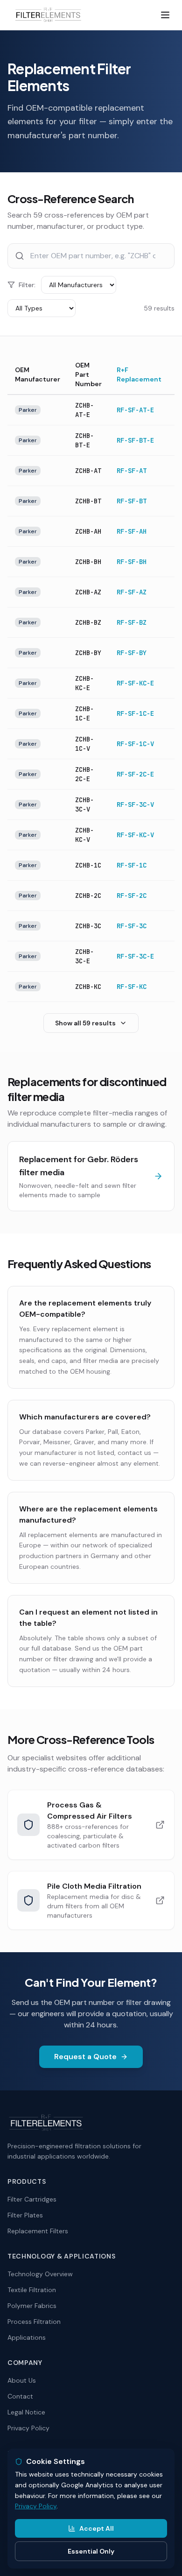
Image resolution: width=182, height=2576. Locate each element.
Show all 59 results (85, 1023)
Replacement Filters (38, 2231)
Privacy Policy (28, 2428)
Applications (27, 2337)
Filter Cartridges (32, 2199)
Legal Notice (26, 2412)
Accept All (97, 2528)
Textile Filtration (32, 2290)
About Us (22, 2380)
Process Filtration (34, 2322)
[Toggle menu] (165, 15)
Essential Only (91, 2551)
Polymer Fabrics (32, 2306)
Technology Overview (40, 2274)
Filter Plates (25, 2215)
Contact (20, 2396)
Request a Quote (85, 2057)
